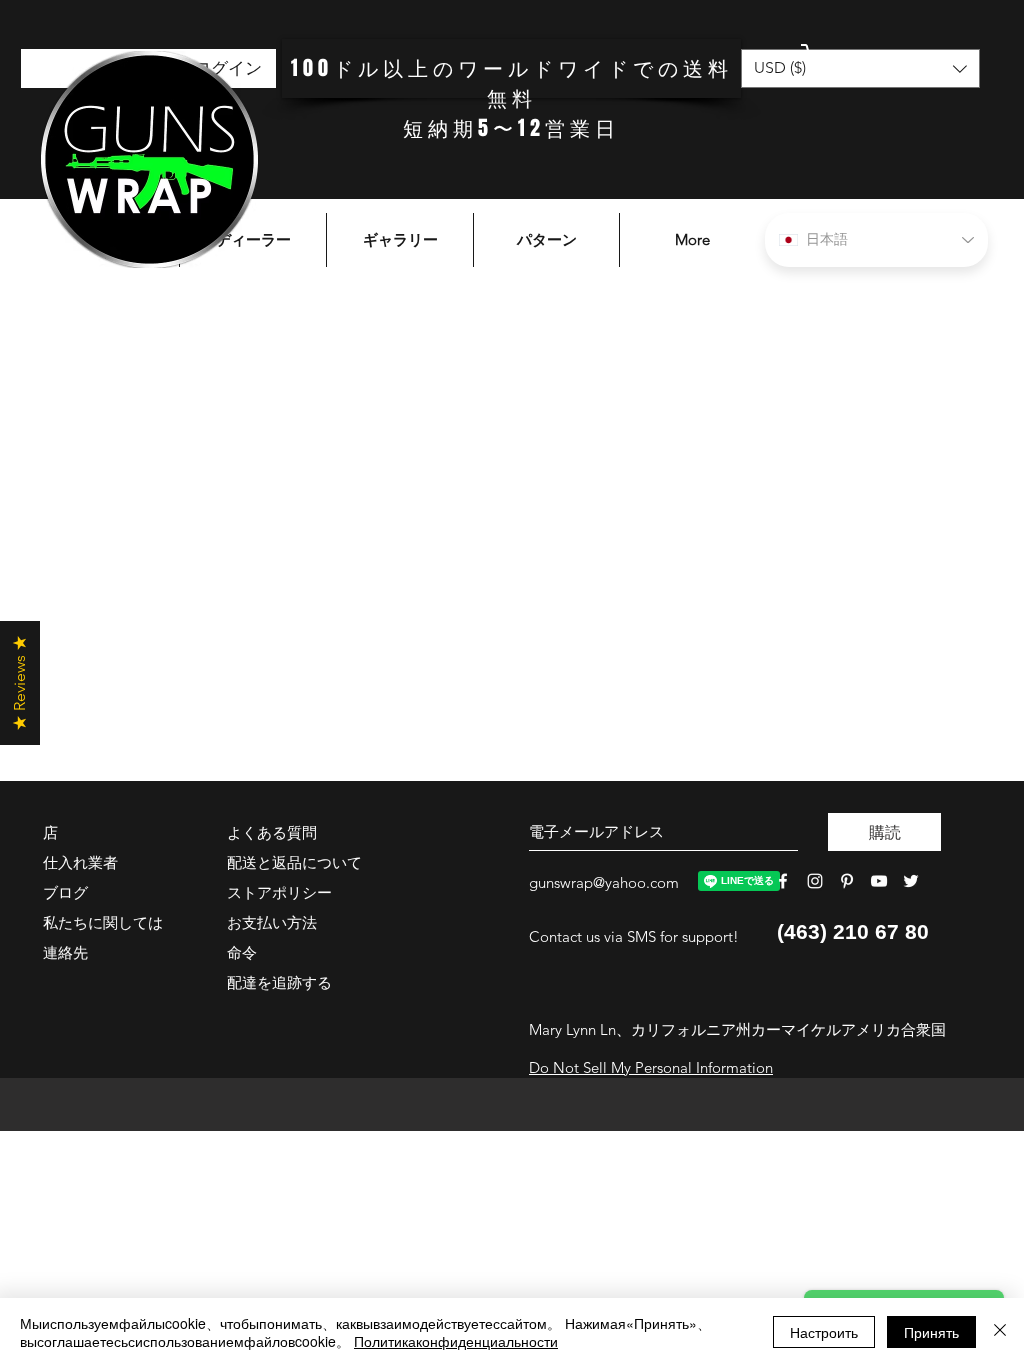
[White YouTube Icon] (879, 881)
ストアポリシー (279, 892)
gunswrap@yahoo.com (604, 882)
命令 (242, 952)
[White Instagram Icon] (815, 881)
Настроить (824, 1332)
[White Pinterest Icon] (847, 881)
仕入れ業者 (80, 862)
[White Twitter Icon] (911, 881)
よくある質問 (272, 832)
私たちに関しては (103, 922)
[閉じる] (1000, 1332)
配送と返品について (294, 862)
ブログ (65, 892)
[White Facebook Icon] (783, 881)
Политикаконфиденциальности (456, 1341)
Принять (931, 1332)
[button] (879, 62)
